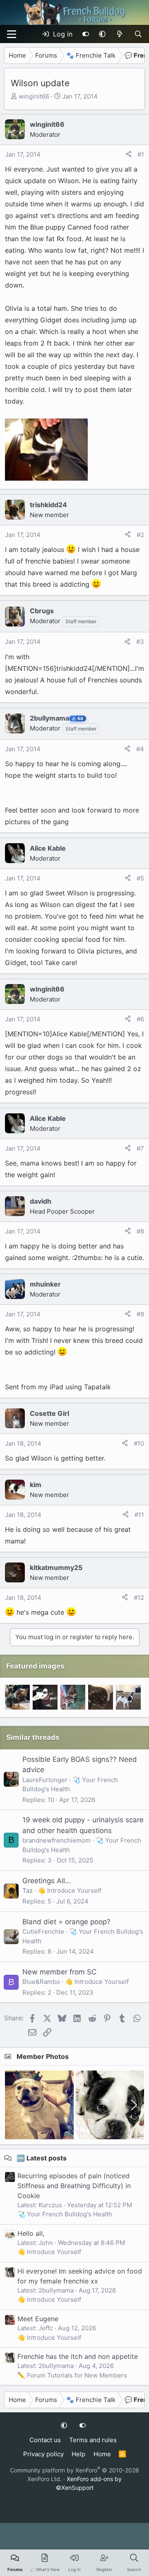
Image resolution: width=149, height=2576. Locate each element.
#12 (139, 1598)
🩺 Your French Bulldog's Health (65, 2214)
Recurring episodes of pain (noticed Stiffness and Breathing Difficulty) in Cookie (74, 2186)
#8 (140, 1231)
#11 (139, 1515)
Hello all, (31, 2233)
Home (102, 2454)
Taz (28, 1890)
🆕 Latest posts (42, 2158)
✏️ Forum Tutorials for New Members (72, 2375)
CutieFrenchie (43, 1931)
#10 (139, 1443)
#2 (140, 535)
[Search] (138, 34)
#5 (140, 878)
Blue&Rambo (41, 1982)
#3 (140, 642)
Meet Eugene (38, 2319)
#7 (140, 1148)
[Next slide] (133, 2105)
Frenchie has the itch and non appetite (78, 2356)
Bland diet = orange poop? (66, 1922)
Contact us (45, 2440)
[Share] (129, 155)
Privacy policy (43, 2454)
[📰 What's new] (120, 34)
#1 (141, 154)
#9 (140, 1314)
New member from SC (59, 1972)
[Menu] (12, 34)
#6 (140, 1019)
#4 (140, 749)
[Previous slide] (16, 2105)
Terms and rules (93, 2440)
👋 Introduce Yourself (70, 1890)
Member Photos (43, 2056)
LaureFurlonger (45, 1780)
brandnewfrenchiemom (56, 1840)
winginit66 (34, 96)
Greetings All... (47, 1881)
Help (78, 2454)
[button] (102, 34)
